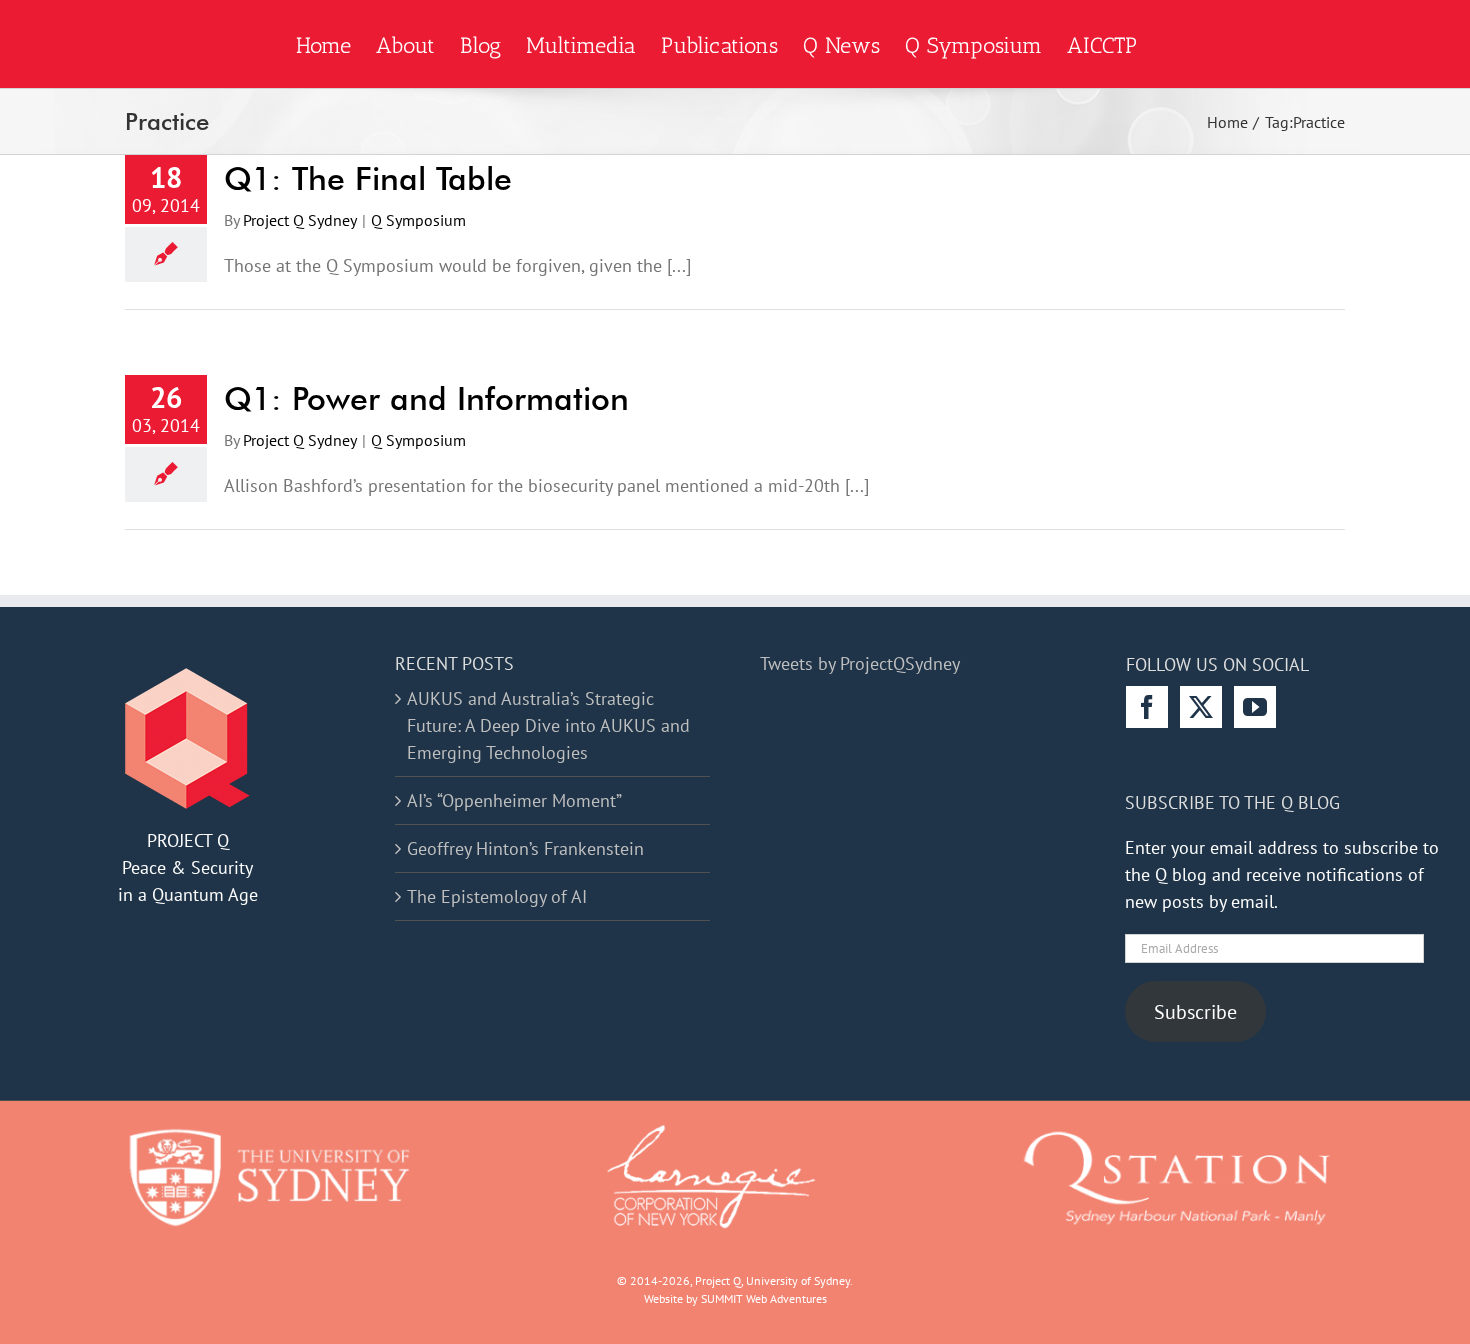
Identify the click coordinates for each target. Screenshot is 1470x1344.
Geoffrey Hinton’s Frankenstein (525, 848)
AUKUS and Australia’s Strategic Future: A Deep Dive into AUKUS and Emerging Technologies (548, 725)
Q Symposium (418, 220)
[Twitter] (1201, 707)
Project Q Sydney (300, 220)
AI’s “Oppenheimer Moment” (514, 800)
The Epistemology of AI (497, 896)
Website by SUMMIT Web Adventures (735, 1298)
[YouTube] (1255, 707)
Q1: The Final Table (368, 178)
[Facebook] (1147, 707)
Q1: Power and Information (426, 398)
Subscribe (1195, 1011)
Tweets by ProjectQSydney (860, 663)
